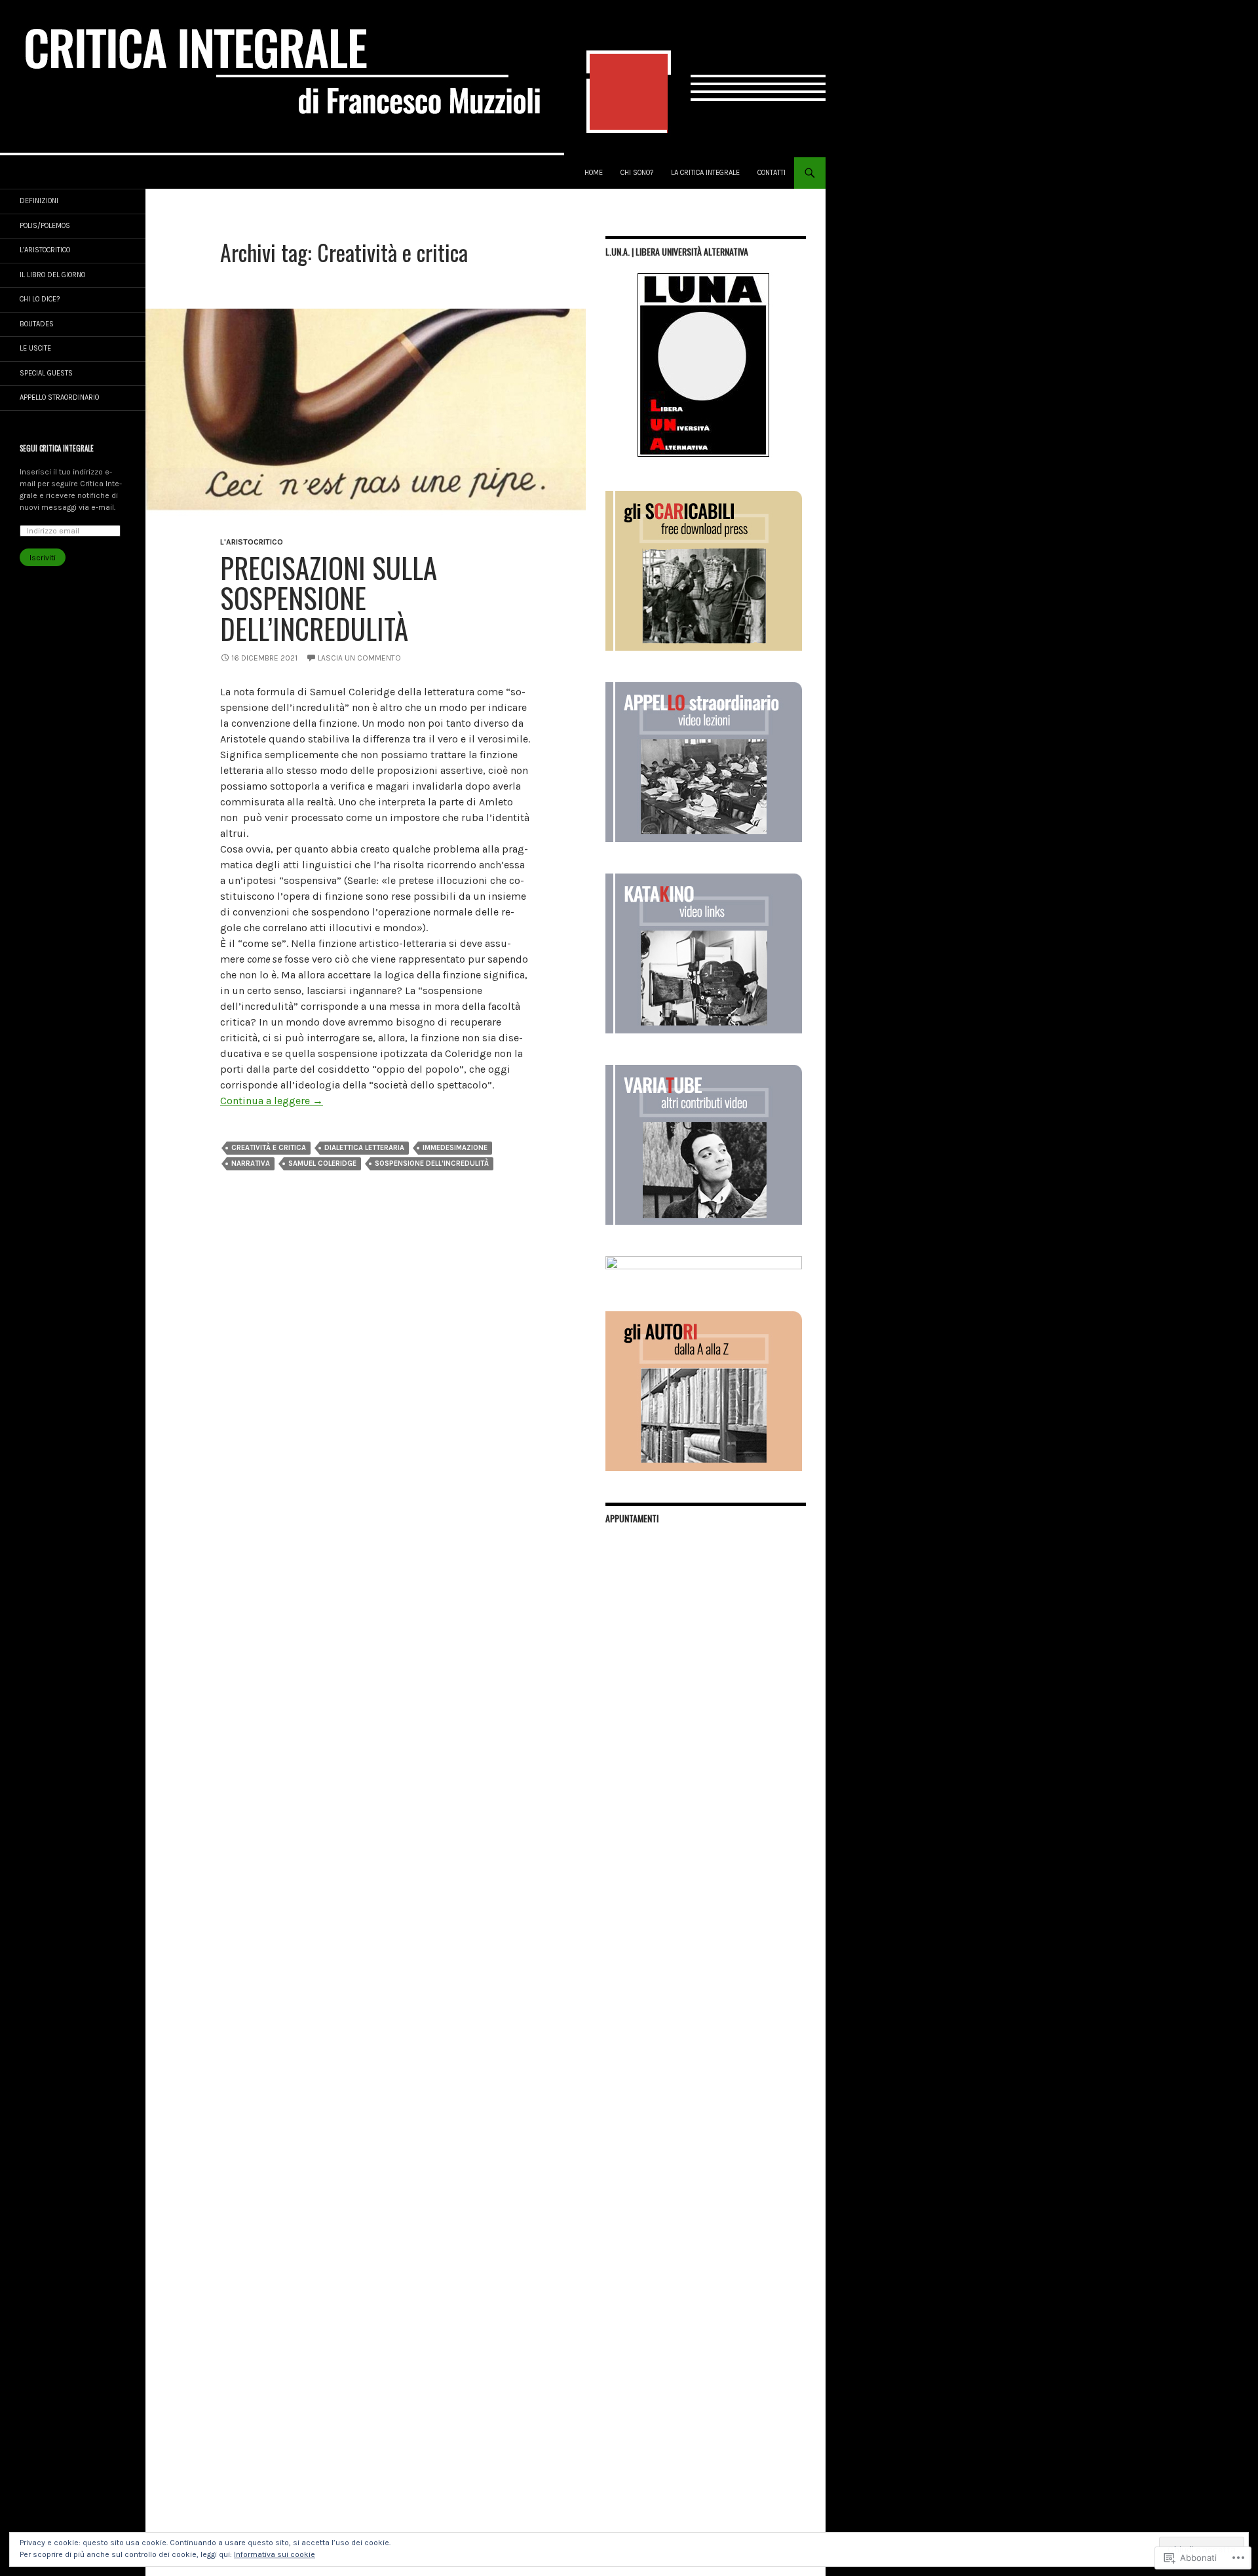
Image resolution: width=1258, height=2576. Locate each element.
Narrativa (251, 1163)
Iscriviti (43, 558)
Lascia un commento (359, 658)
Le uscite (35, 348)
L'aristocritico (252, 542)
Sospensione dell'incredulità (432, 1163)
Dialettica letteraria (364, 1148)
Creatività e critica (269, 1148)
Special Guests (46, 373)
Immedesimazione (455, 1148)
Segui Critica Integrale (57, 448)
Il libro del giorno (52, 275)
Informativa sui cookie (275, 2554)
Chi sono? (637, 173)
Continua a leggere (272, 1101)
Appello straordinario (59, 397)
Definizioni (39, 201)
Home (594, 173)
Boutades (37, 324)
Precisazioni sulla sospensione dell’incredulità (329, 598)
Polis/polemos (45, 226)
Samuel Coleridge (322, 1163)
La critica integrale (705, 173)
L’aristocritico (45, 250)
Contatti (772, 173)
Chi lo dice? (40, 299)
